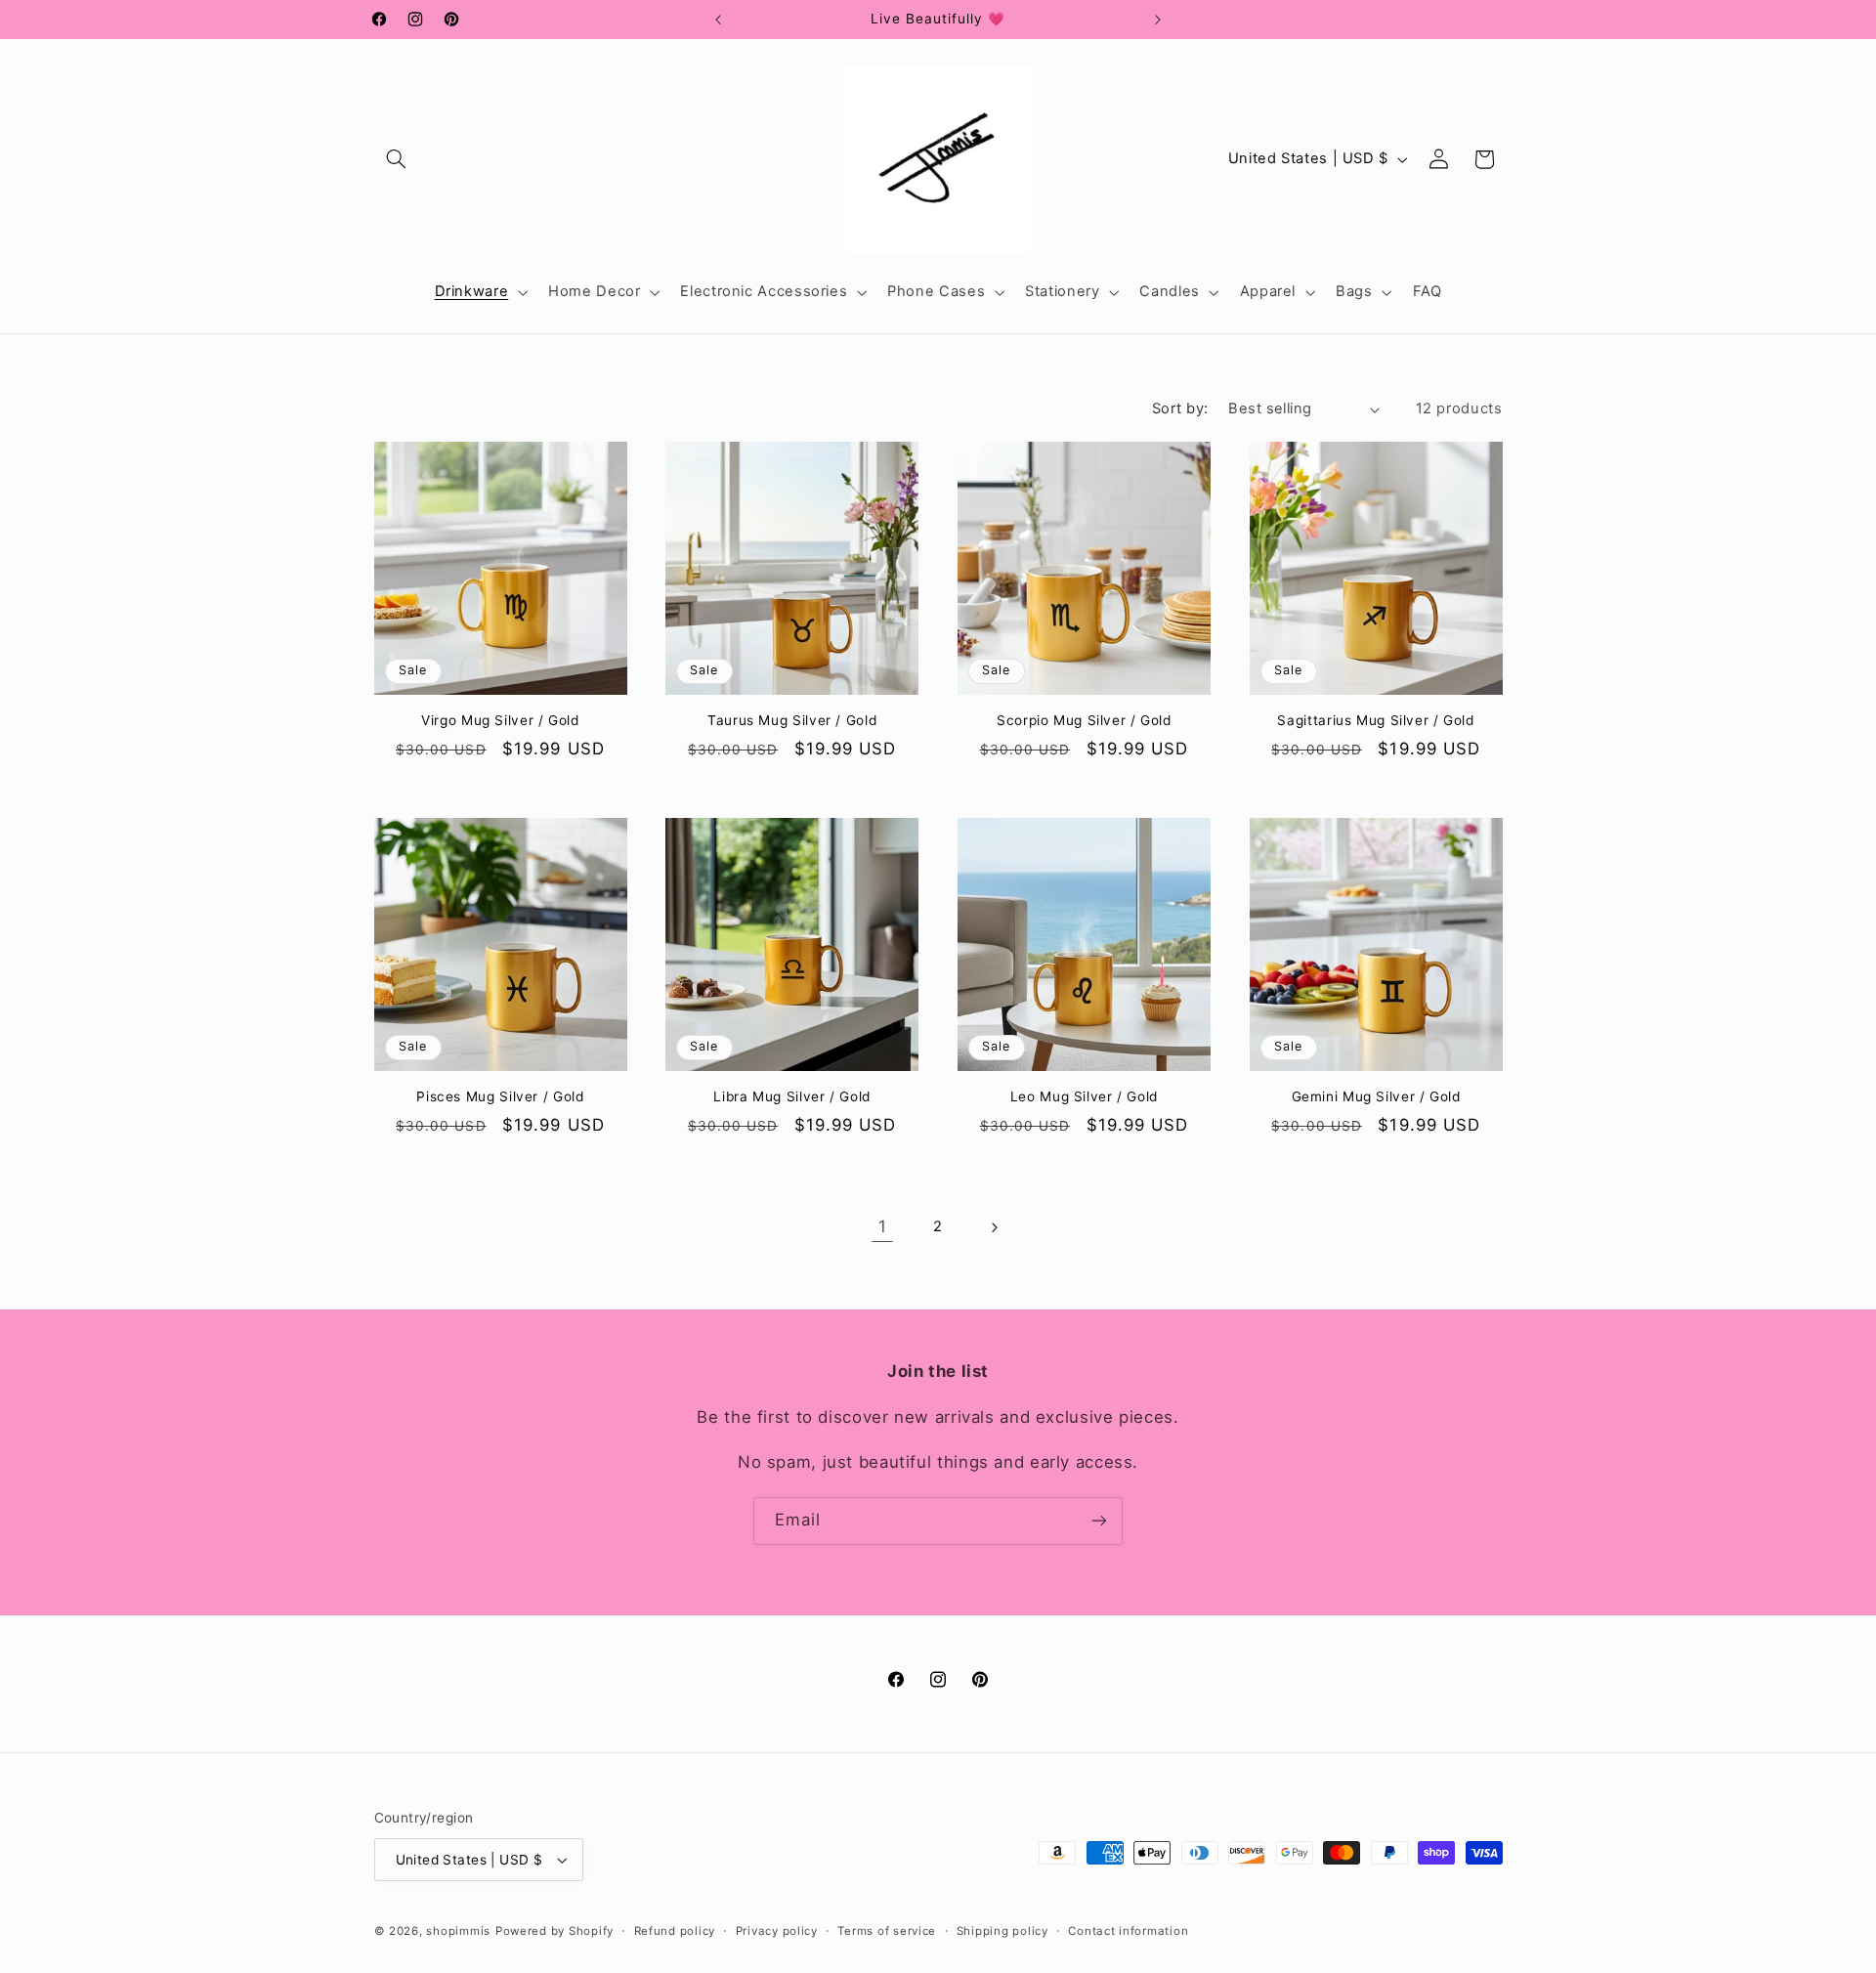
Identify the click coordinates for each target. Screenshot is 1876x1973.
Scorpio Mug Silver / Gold (1084, 720)
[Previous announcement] (718, 20)
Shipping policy (1002, 1931)
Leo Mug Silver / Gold (1084, 1095)
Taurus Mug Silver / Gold (792, 720)
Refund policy (675, 1931)
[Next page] (994, 1227)
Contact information (1128, 1931)
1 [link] (883, 1227)
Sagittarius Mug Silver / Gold (1375, 720)
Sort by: (1180, 408)
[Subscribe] (1099, 1521)
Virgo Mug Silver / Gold (500, 720)
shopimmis (458, 1931)
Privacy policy (777, 1931)
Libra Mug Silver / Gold (792, 1095)
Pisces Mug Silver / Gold (500, 1095)
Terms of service (887, 1931)
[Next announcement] (1158, 20)
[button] (397, 159)
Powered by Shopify (554, 1931)
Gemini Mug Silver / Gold (1376, 1095)
